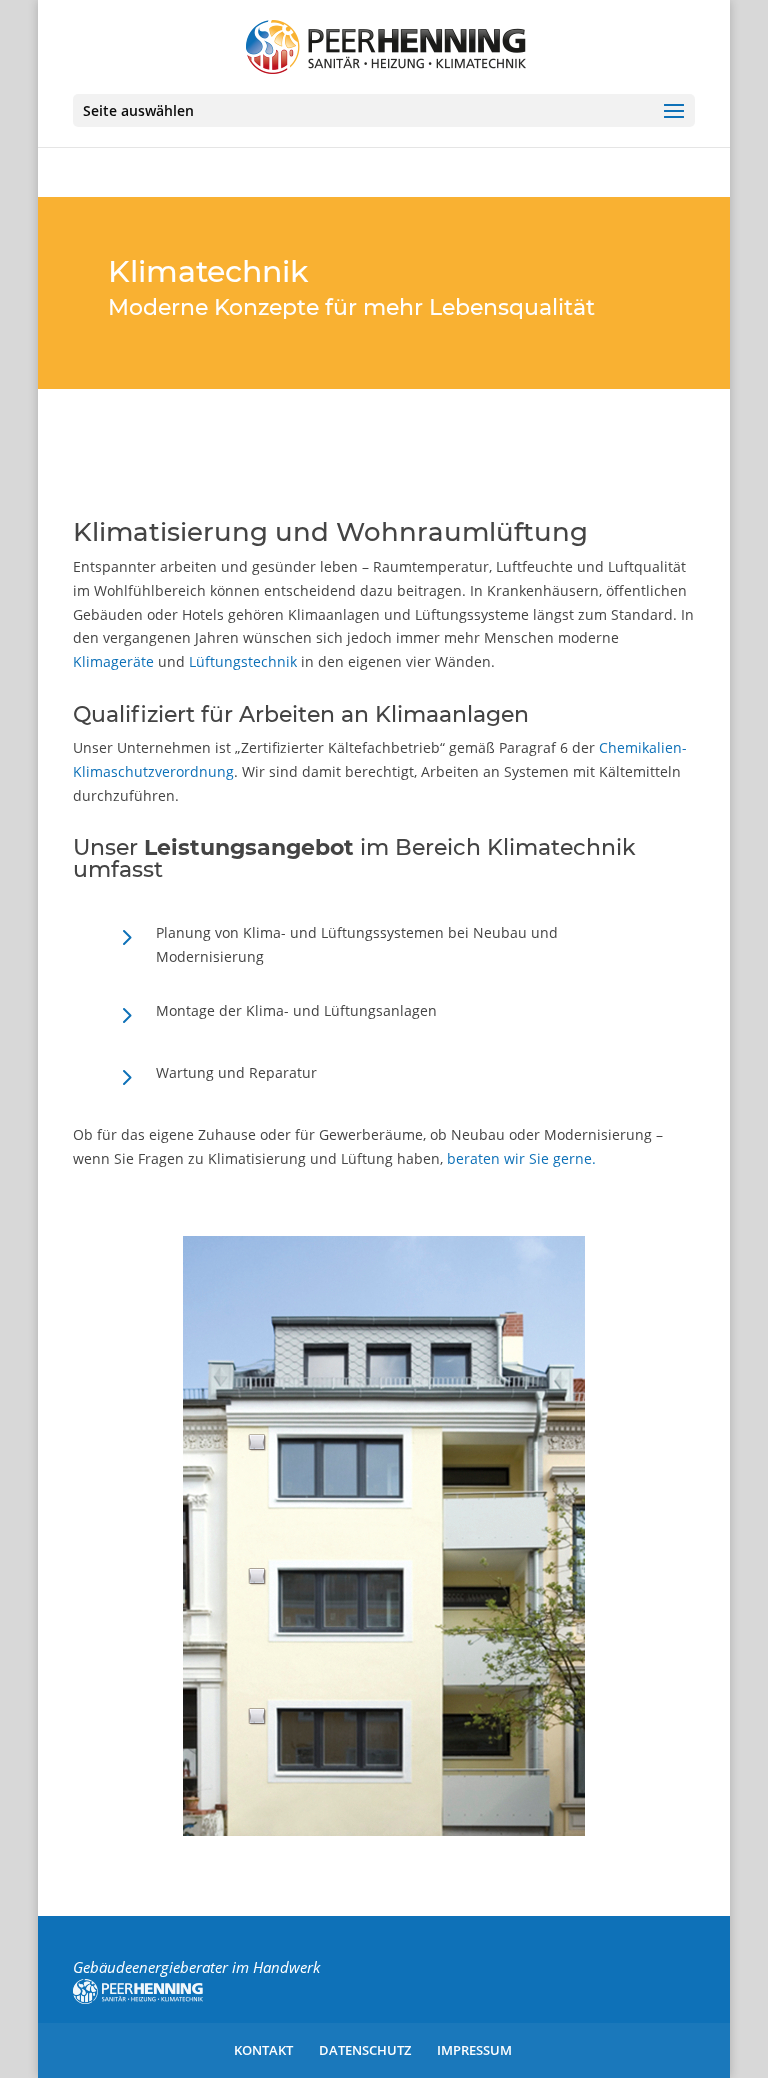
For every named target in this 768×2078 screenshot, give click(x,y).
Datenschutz (365, 2050)
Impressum (474, 2050)
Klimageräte (113, 661)
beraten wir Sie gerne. (521, 1158)
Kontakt (263, 2050)
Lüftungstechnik (243, 661)
